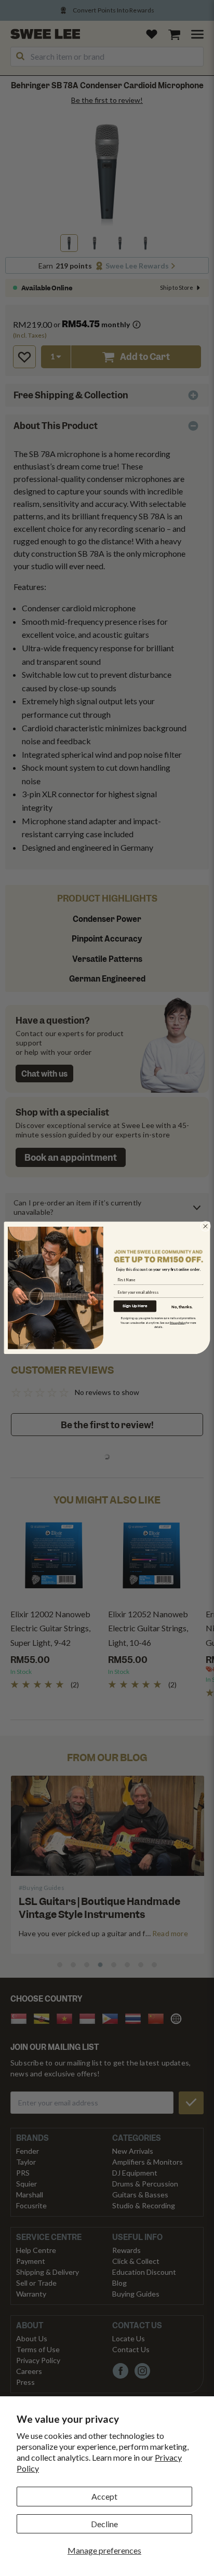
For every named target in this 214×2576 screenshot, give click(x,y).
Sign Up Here (135, 1306)
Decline (104, 2524)
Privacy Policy (178, 1323)
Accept (104, 2496)
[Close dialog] (206, 1226)
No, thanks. (182, 1307)
